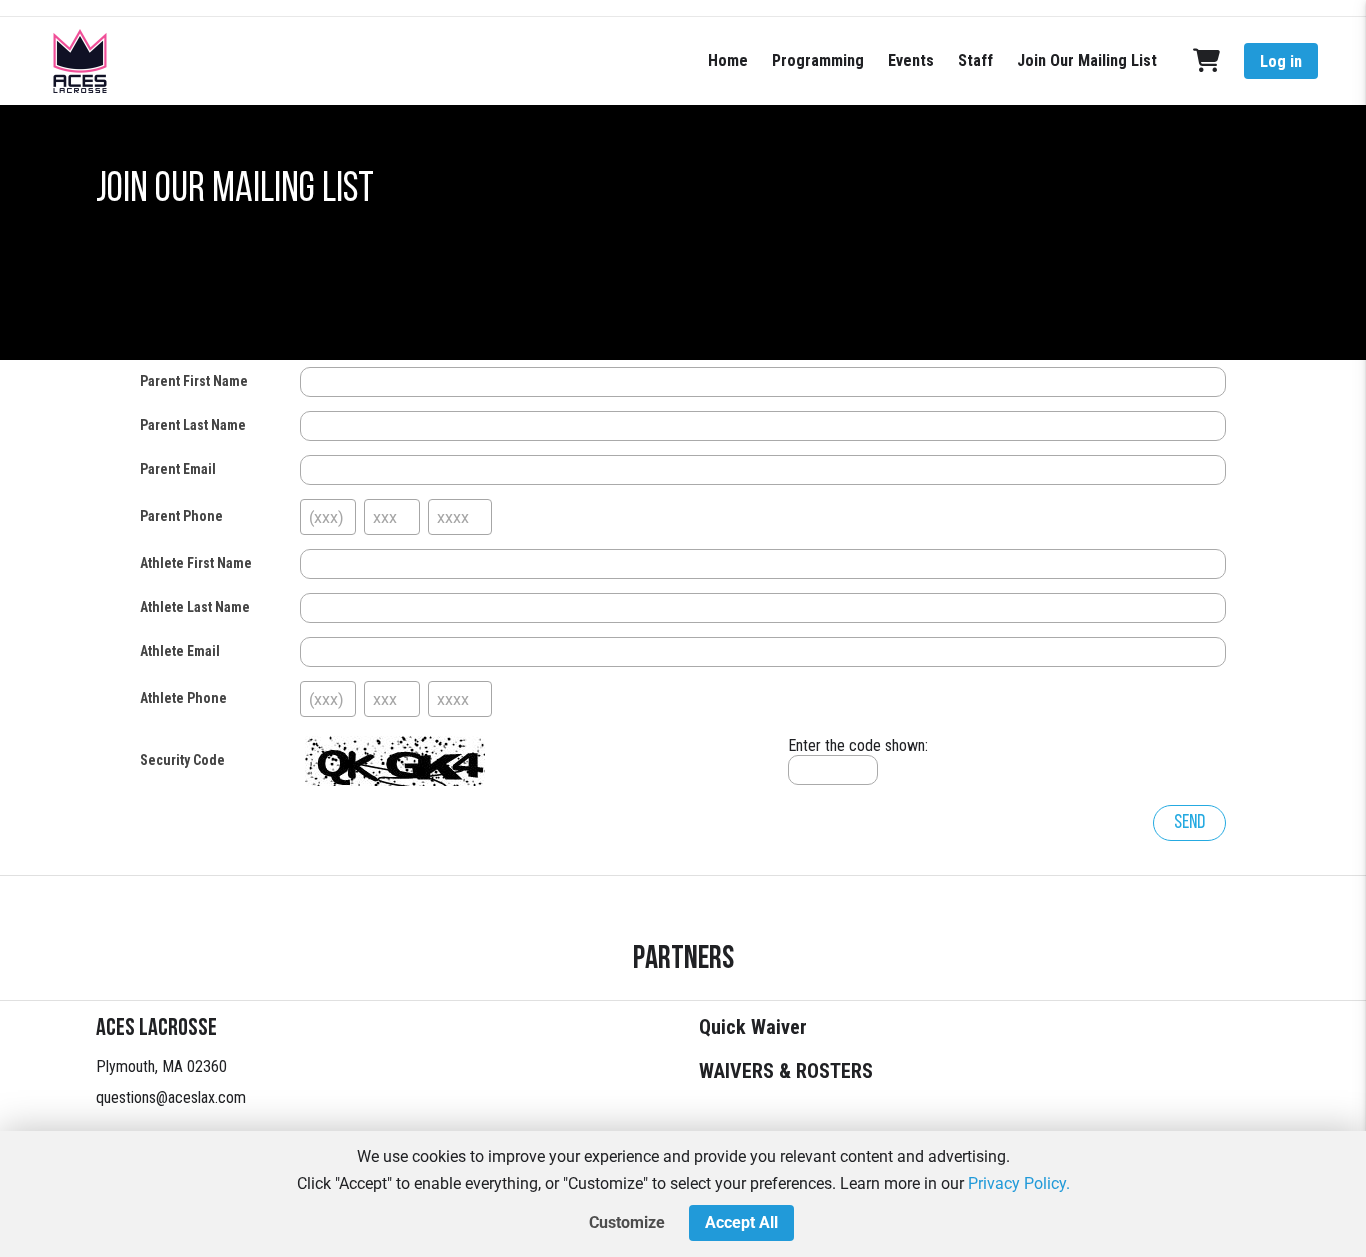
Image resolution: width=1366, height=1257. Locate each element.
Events (911, 60)
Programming (818, 60)
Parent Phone (181, 516)
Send (1189, 823)
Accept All (741, 1222)
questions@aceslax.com (171, 1097)
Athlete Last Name (195, 607)
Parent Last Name (193, 425)
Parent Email (178, 469)
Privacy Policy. (1019, 1183)
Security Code (182, 760)
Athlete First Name (196, 563)
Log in (1281, 61)
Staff (975, 60)
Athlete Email (180, 651)
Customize (627, 1222)
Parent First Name (194, 381)
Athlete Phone (183, 698)
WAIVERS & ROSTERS (786, 1071)
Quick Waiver (753, 1027)
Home (728, 60)
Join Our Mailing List (1087, 60)
